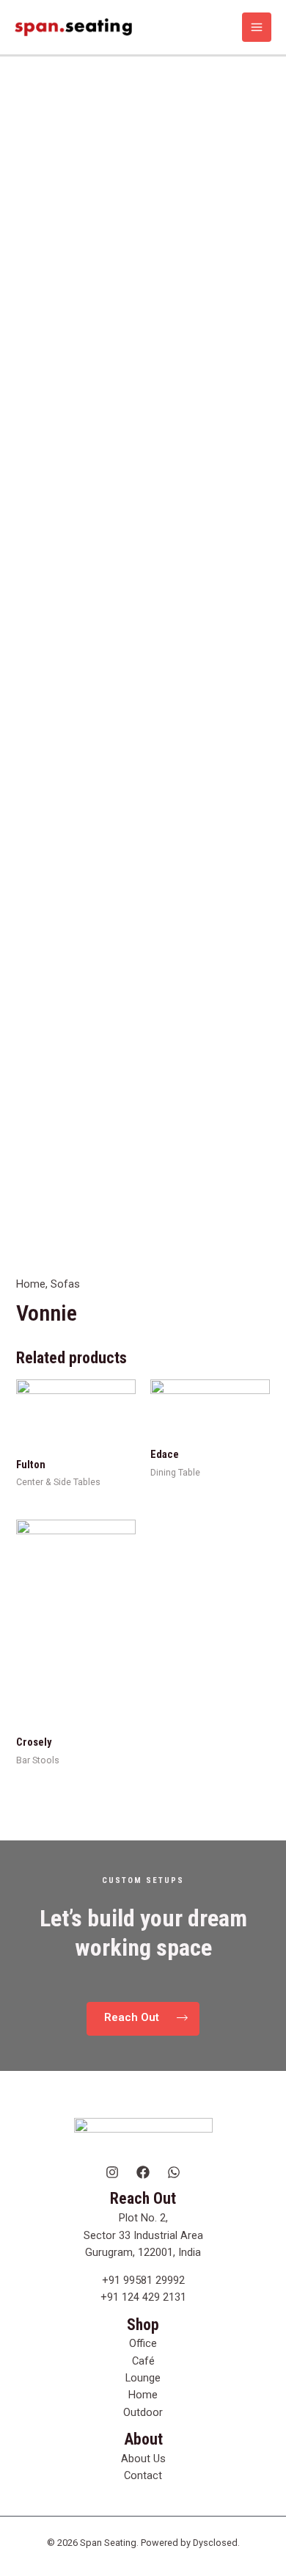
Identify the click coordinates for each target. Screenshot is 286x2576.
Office (143, 2343)
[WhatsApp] (174, 2172)
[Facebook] (143, 2172)
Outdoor (143, 2412)
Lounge (143, 2378)
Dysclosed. (216, 2543)
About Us (143, 2459)
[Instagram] (112, 2172)
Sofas (65, 1284)
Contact (143, 2475)
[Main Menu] (257, 27)
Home (31, 1284)
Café (143, 2361)
